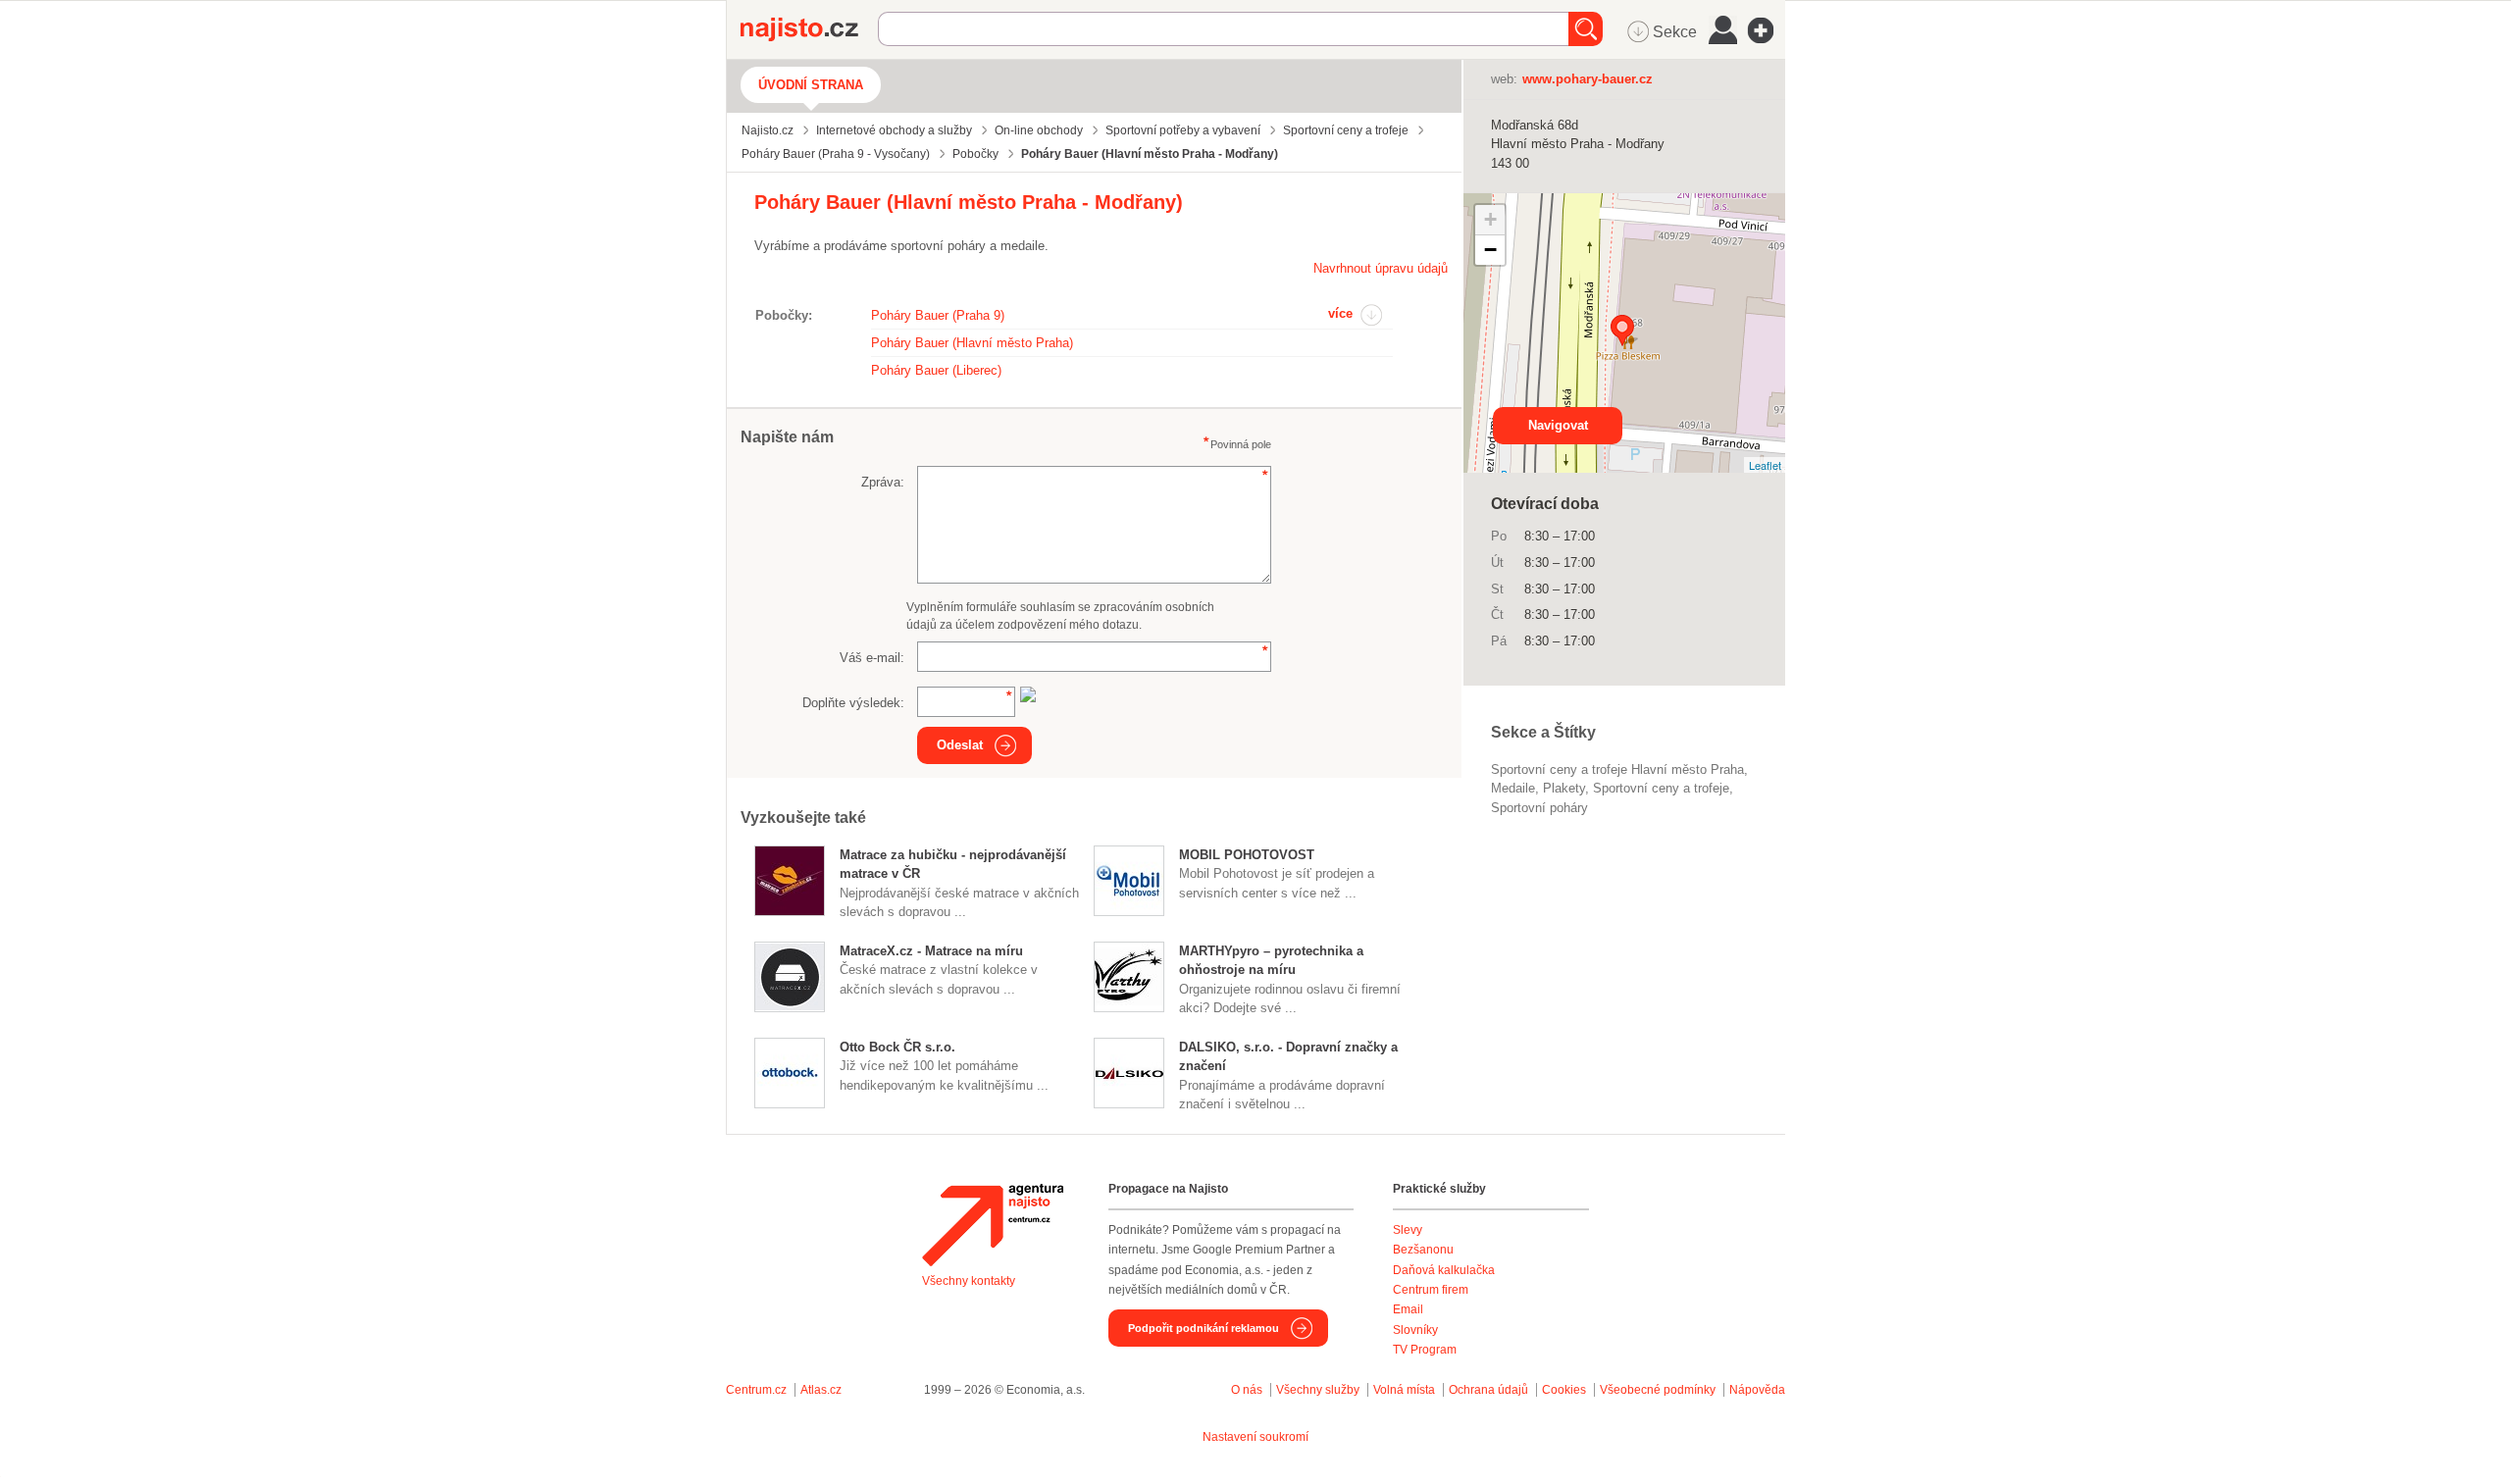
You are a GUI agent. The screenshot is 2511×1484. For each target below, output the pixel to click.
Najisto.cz (809, 29)
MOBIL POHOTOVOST (1247, 855)
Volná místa (1404, 1390)
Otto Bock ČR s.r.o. (897, 1047)
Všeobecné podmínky (1658, 1390)
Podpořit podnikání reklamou (1204, 1328)
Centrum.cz (756, 1390)
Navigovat (1558, 425)
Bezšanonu (1423, 1250)
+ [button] (1490, 219)
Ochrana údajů (1488, 1390)
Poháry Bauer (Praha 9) (938, 315)
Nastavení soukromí (1255, 1437)
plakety (1564, 788)
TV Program (1425, 1350)
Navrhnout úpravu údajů (1381, 268)
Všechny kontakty (969, 1281)
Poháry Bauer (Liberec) (936, 370)
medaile (1513, 788)
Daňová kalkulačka (1444, 1270)
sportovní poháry (1539, 808)
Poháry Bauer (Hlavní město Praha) (972, 343)
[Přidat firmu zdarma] (1767, 30)
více (1340, 313)
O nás (1247, 1390)
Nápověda (1757, 1390)
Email (1408, 1309)
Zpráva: (883, 482)
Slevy (1408, 1230)
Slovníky (1415, 1330)
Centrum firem (1431, 1290)
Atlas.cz (821, 1390)
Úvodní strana (811, 85)
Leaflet (1765, 465)
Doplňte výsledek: (853, 703)
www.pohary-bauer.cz (1588, 79)
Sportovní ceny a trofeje (1661, 788)
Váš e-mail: (872, 658)
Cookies (1564, 1390)
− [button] (1490, 250)
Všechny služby (1319, 1390)
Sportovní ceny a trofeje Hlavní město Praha (1617, 769)
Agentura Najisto (993, 1225)
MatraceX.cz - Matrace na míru (931, 951)
